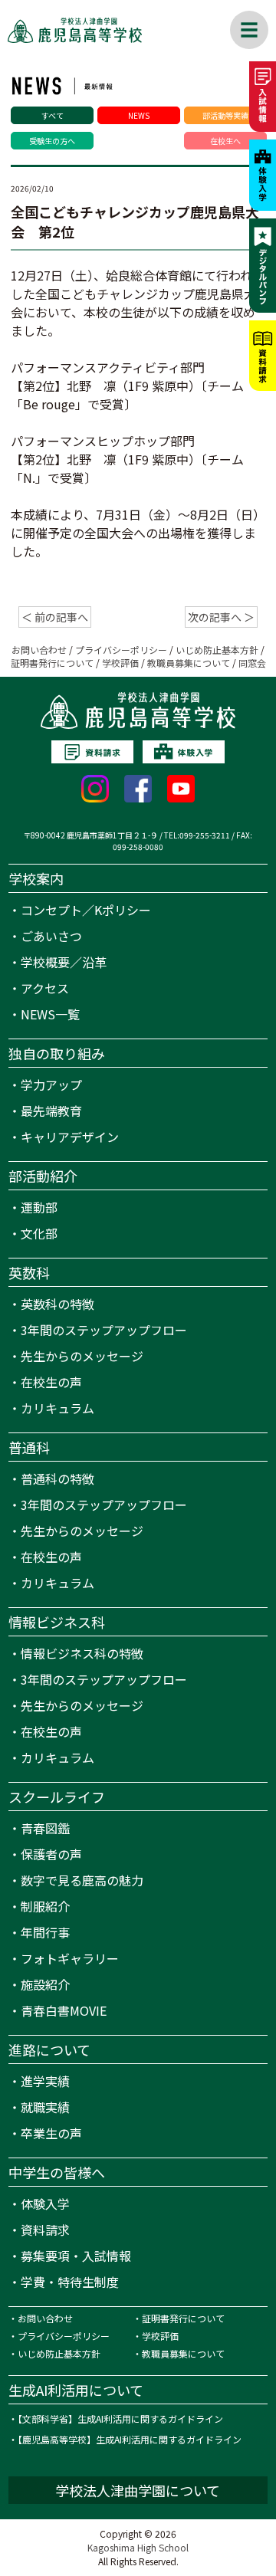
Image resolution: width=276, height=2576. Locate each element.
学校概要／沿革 (64, 962)
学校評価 (120, 663)
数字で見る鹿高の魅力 (82, 1880)
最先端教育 (51, 1111)
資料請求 (45, 2230)
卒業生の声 (51, 2133)
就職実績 (45, 2107)
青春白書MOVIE (64, 2010)
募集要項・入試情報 (76, 2256)
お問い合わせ (39, 650)
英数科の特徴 (58, 1304)
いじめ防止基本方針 (217, 650)
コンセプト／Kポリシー (86, 910)
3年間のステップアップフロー (104, 1330)
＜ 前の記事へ (55, 617)
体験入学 (45, 2204)
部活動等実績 (225, 115)
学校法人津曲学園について (138, 2490)
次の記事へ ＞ (221, 617)
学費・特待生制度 (70, 2282)
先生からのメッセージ (82, 1356)
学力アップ (51, 1085)
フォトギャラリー (70, 1958)
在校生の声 (51, 1382)
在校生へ (225, 141)
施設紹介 (45, 1984)
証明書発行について (52, 663)
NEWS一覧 (50, 1014)
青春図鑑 (45, 1828)
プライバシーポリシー (121, 650)
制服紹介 (45, 1906)
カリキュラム (58, 1408)
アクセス (45, 988)
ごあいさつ (51, 936)
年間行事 (45, 1932)
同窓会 (252, 663)
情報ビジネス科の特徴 (82, 1653)
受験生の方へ (52, 141)
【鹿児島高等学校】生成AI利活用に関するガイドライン (130, 2439)
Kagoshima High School (138, 2547)
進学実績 (45, 2081)
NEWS (139, 115)
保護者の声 (51, 1854)
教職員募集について (189, 663)
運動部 (39, 1207)
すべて (53, 115)
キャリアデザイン (70, 1137)
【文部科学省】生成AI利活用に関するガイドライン (120, 2418)
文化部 (39, 1233)
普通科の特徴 (58, 1478)
